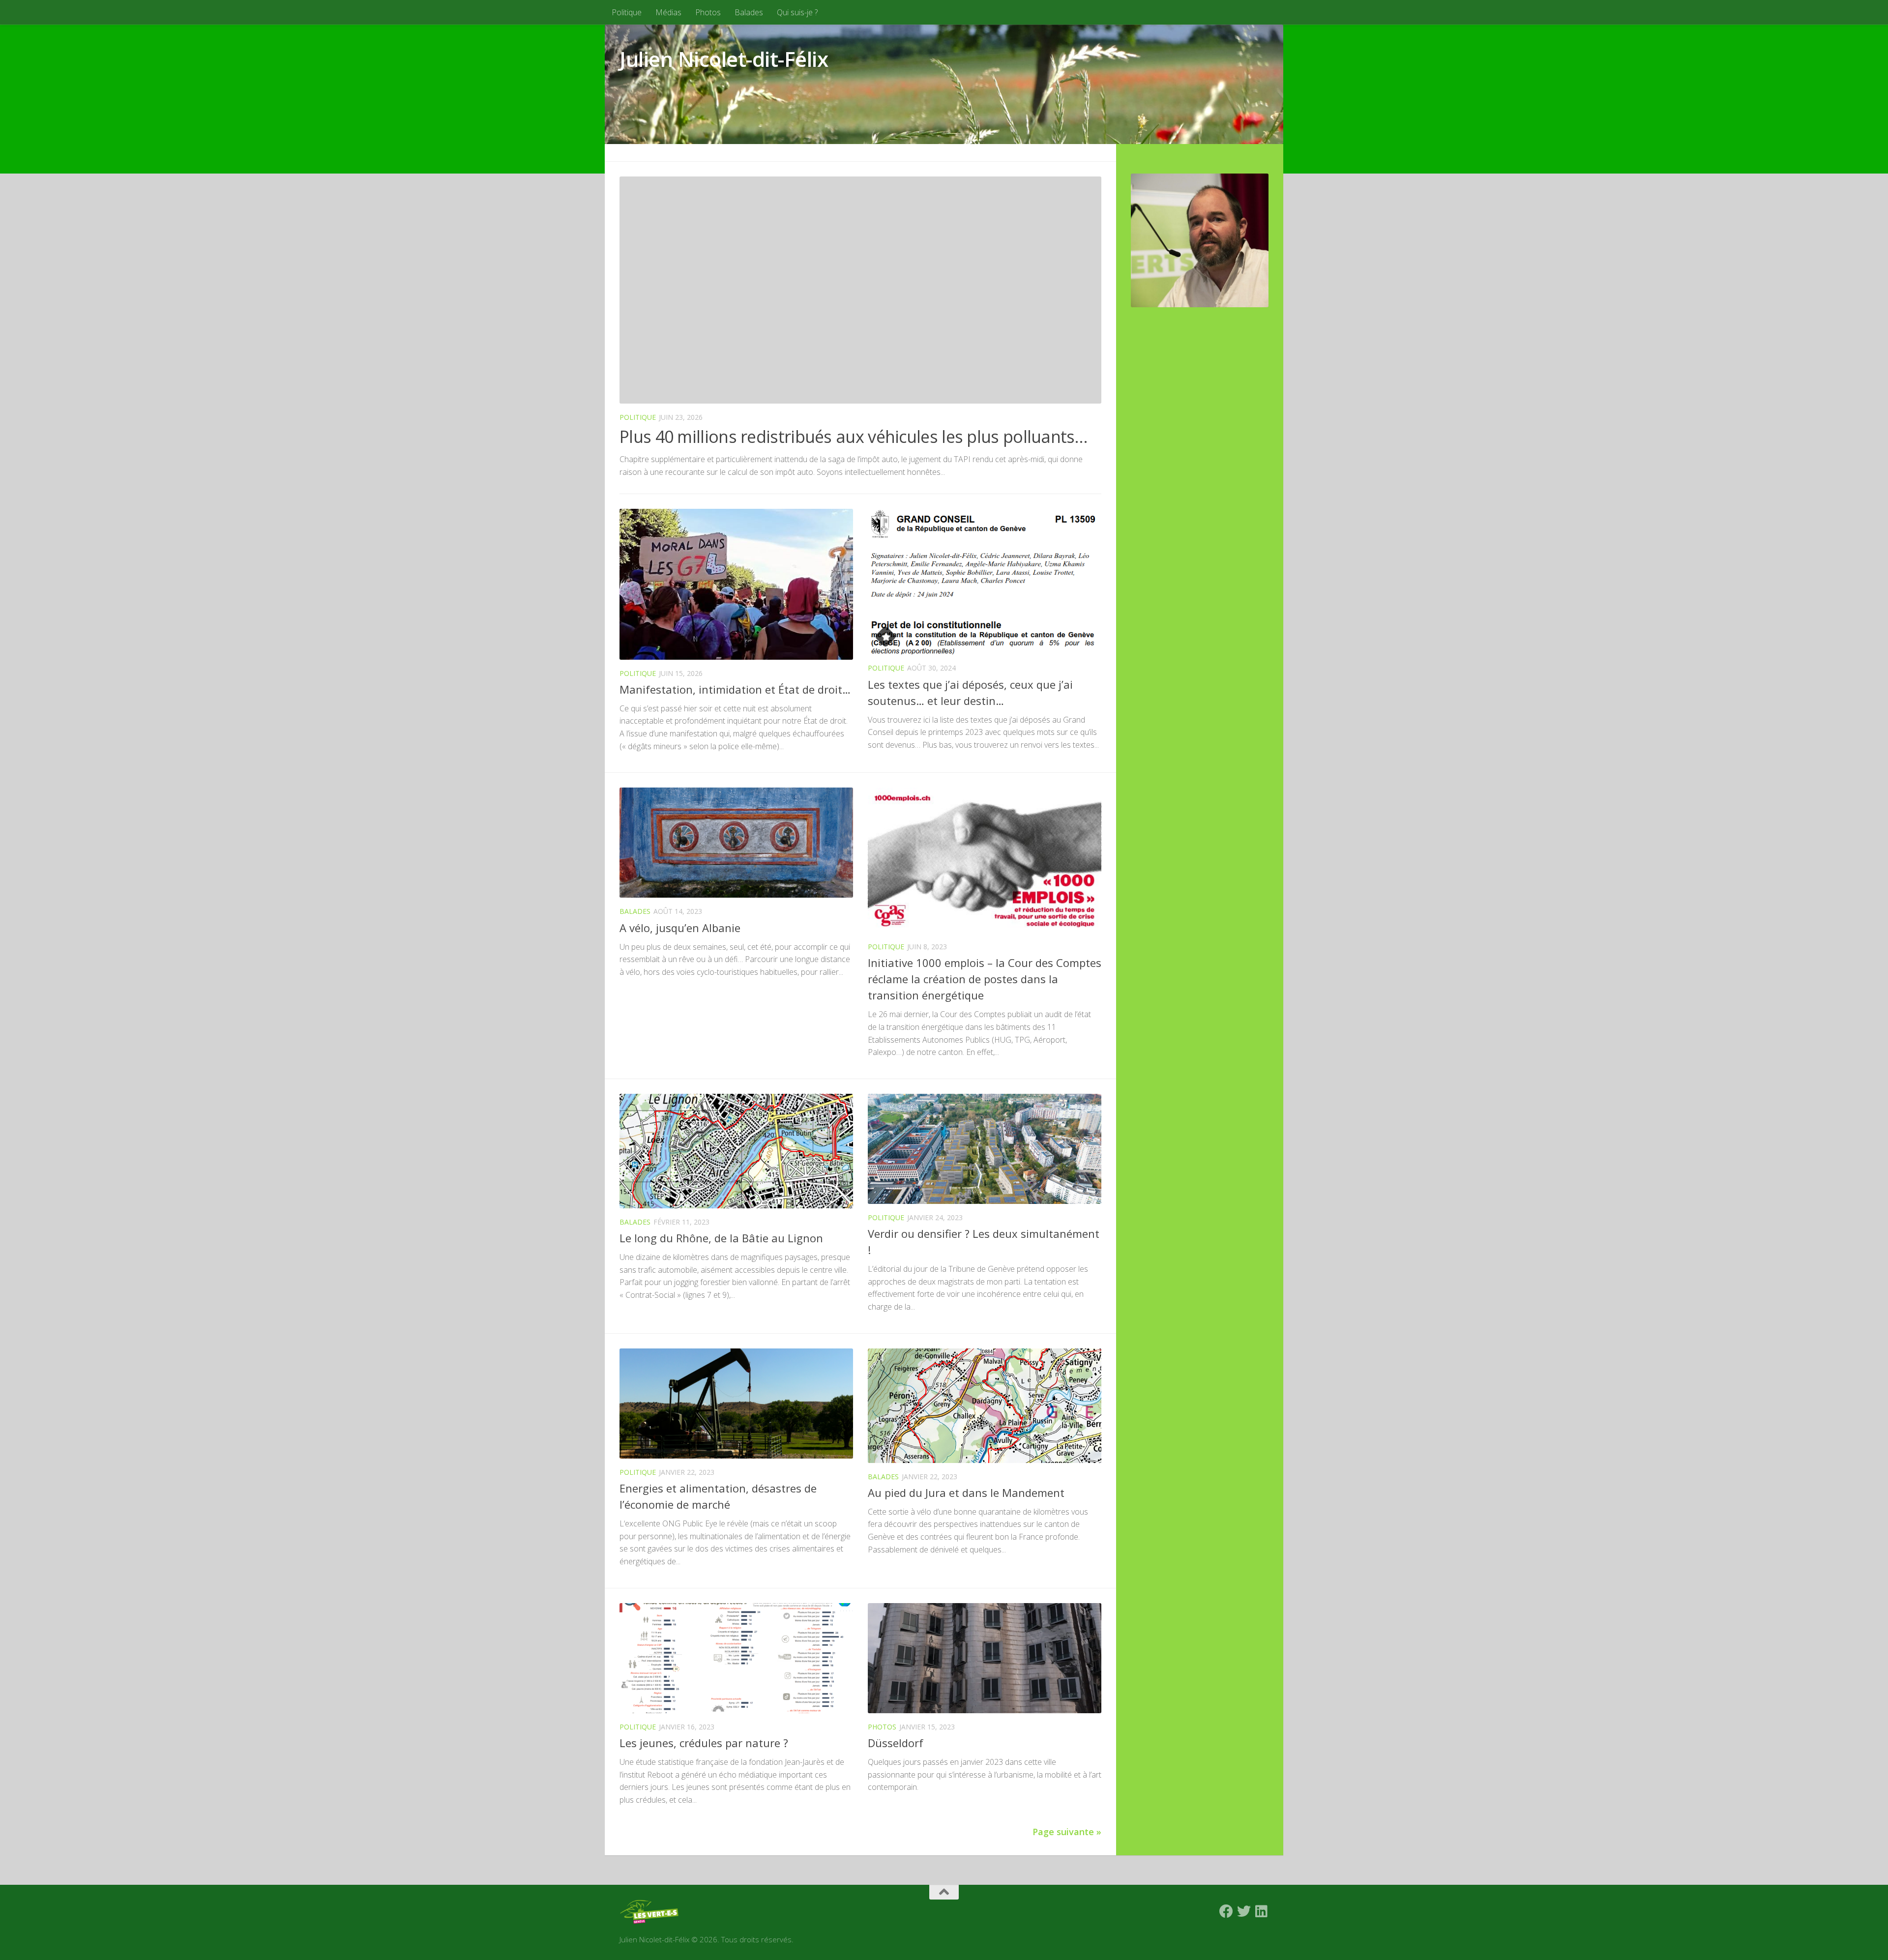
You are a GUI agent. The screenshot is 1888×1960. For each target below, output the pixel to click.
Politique (627, 12)
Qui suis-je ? (797, 12)
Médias (668, 12)
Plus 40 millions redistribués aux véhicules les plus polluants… (854, 437)
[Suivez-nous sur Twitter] (1244, 1911)
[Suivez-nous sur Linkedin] (1262, 1911)
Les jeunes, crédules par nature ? (704, 1743)
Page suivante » (1067, 1832)
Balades (749, 12)
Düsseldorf (896, 1743)
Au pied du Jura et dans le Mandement (966, 1492)
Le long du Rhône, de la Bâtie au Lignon (721, 1238)
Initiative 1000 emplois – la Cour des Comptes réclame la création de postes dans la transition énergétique (985, 979)
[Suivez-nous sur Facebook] (1226, 1911)
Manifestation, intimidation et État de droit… (735, 689)
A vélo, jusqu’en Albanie (680, 928)
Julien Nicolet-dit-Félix (724, 59)
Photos (708, 12)
